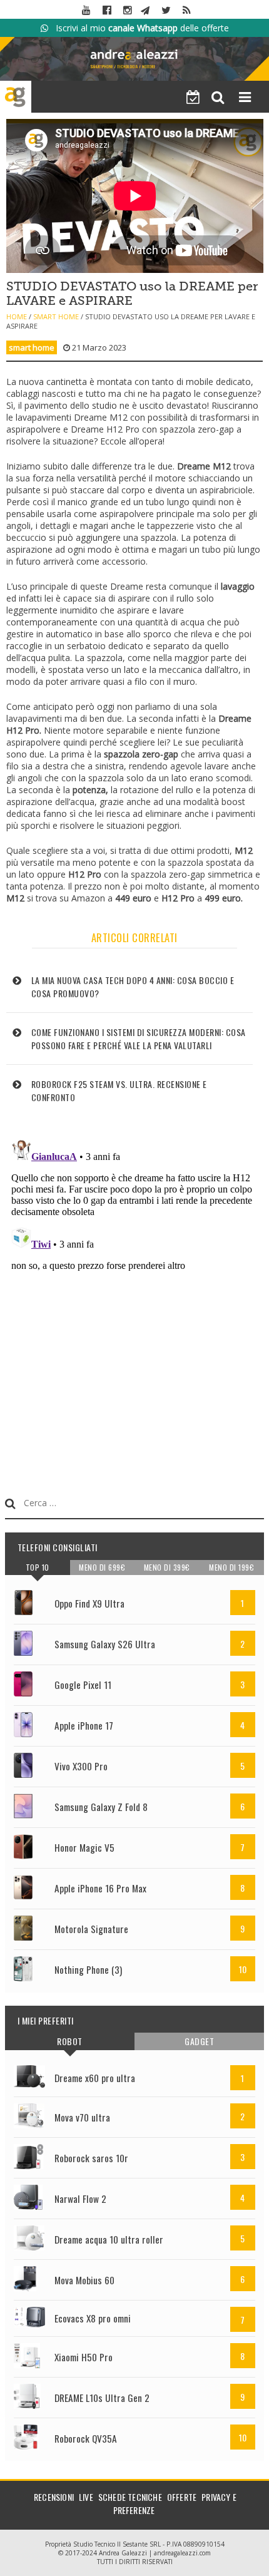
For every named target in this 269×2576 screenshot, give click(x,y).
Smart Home (56, 316)
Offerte (182, 2497)
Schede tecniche (130, 2497)
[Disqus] (135, 1291)
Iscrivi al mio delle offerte (139, 28)
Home (17, 316)
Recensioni (54, 2497)
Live (86, 2497)
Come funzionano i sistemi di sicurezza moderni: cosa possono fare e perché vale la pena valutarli (139, 1039)
